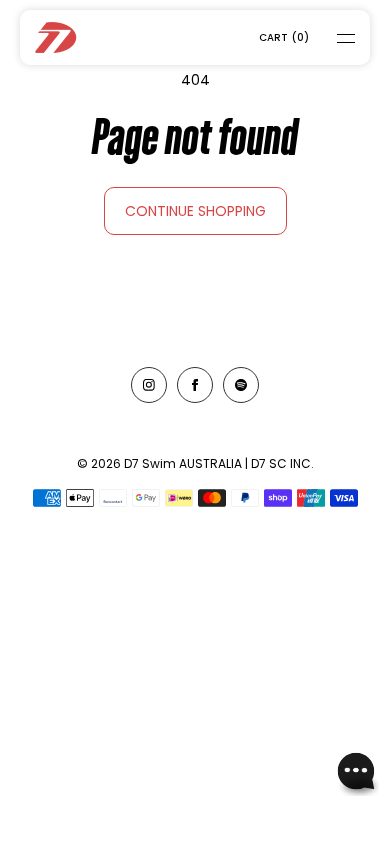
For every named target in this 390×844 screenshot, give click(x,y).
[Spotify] (241, 385)
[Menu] (333, 37)
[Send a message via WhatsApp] (356, 773)
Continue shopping (195, 211)
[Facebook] (195, 385)
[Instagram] (149, 385)
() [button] (284, 37)
